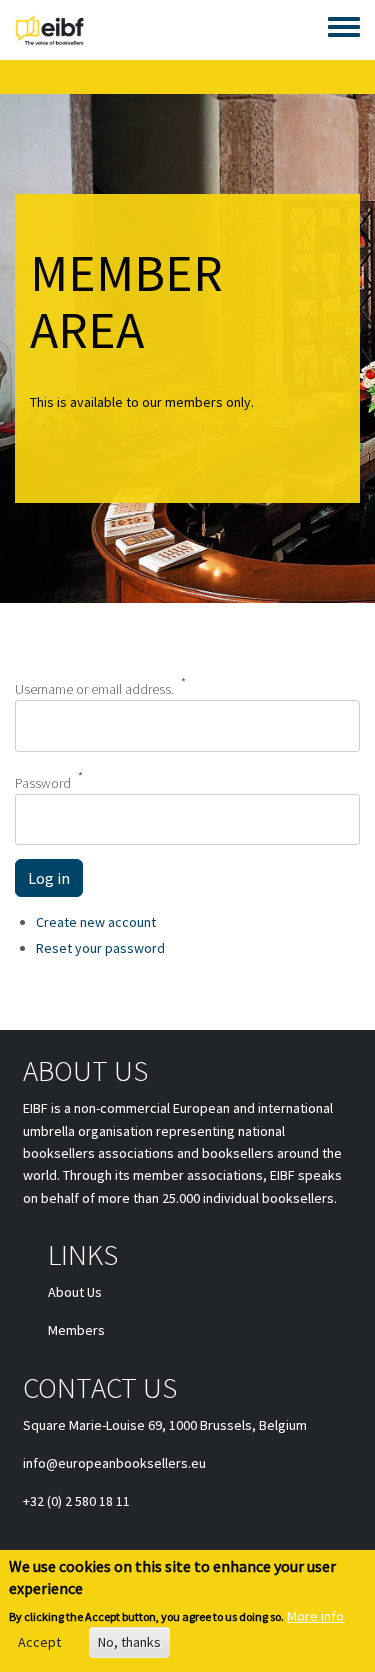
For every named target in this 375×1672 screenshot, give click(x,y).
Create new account (96, 922)
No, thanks (129, 1642)
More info (315, 1616)
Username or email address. (94, 689)
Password (43, 782)
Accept (39, 1642)
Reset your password (100, 948)
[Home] (49, 30)
